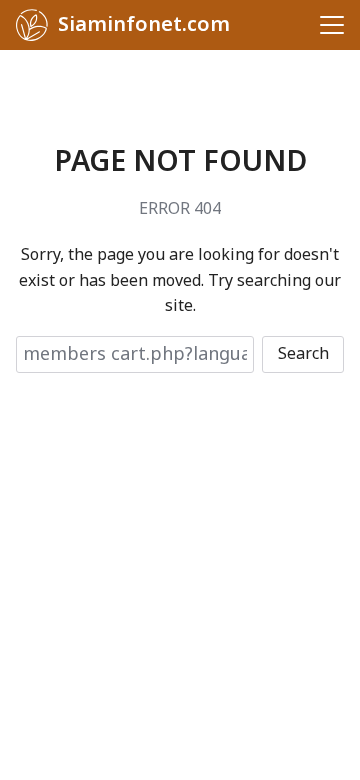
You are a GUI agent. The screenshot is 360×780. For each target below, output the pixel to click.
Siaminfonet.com (144, 25)
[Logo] (32, 25)
